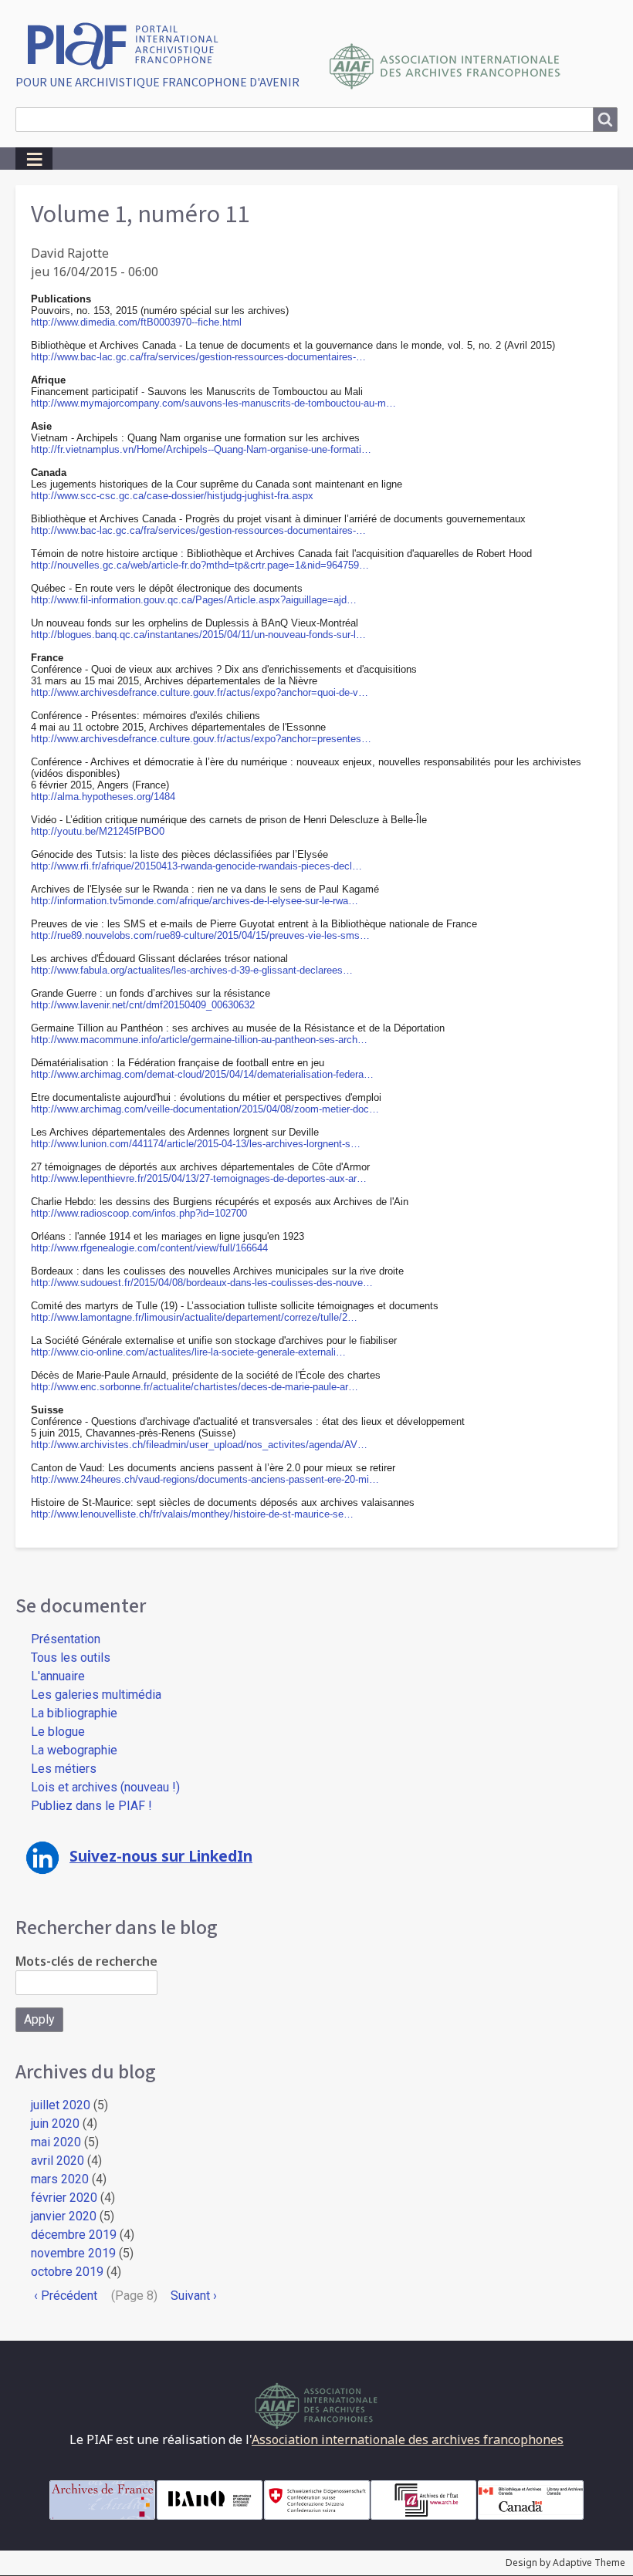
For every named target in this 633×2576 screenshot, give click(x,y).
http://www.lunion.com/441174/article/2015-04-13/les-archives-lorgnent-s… (196, 1144)
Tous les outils (71, 1658)
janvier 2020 (64, 2216)
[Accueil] (129, 44)
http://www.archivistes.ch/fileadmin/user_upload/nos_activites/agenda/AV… (199, 1445)
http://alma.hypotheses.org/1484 (103, 797)
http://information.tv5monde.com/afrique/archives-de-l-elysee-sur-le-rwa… (195, 901)
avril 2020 (58, 2161)
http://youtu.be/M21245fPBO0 (98, 831)
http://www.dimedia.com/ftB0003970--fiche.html (136, 322)
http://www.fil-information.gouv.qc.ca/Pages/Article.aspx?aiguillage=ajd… (194, 600)
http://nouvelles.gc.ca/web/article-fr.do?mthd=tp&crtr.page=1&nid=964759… (200, 565)
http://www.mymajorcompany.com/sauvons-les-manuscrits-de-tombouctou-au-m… (213, 403)
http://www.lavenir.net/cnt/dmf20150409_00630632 (143, 1005)
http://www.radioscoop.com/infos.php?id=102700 (139, 1213)
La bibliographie (74, 1713)
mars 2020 (60, 2179)
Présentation (66, 1639)
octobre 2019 (67, 2272)
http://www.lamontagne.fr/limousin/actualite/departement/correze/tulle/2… (194, 1317)
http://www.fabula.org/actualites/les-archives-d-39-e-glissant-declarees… (192, 970)
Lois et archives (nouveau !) (105, 1787)
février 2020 (64, 2198)
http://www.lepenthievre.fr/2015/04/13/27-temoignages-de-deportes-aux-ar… (199, 1178)
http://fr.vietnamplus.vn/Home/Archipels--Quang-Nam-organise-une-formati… (201, 449)
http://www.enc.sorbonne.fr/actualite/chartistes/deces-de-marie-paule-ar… (195, 1387)
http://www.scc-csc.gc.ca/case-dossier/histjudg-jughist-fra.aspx (172, 496)
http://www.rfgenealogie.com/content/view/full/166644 (149, 1248)
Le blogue (58, 1732)
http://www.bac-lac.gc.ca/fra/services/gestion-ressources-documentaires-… (198, 357)
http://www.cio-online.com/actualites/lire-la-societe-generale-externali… (188, 1352)
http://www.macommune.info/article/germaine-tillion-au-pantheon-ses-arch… (199, 1040)
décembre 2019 (74, 2235)
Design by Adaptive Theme (565, 2562)
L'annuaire (58, 1676)
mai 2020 (56, 2142)
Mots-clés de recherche (86, 1961)
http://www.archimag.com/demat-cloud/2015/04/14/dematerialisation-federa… (202, 1074)
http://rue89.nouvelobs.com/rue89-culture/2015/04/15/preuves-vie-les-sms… (200, 935)
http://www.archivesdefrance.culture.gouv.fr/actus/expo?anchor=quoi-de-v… (200, 692)
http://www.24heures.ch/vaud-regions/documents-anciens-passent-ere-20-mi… (205, 1479)
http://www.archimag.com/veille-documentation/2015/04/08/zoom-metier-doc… (205, 1109)
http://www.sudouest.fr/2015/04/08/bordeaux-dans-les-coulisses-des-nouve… (202, 1283)
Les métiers (64, 1769)
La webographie (74, 1750)
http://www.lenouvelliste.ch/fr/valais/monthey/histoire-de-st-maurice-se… (192, 1514)
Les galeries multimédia (96, 1695)
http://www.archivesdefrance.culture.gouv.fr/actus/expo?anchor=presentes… (201, 739)
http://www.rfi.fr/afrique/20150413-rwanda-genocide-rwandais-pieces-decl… (196, 866)
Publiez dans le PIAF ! (91, 1806)
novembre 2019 (73, 2253)
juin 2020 (55, 2124)
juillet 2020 (61, 2105)
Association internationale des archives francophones (408, 2439)
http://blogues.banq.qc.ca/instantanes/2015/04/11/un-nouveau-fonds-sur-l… (198, 635)
